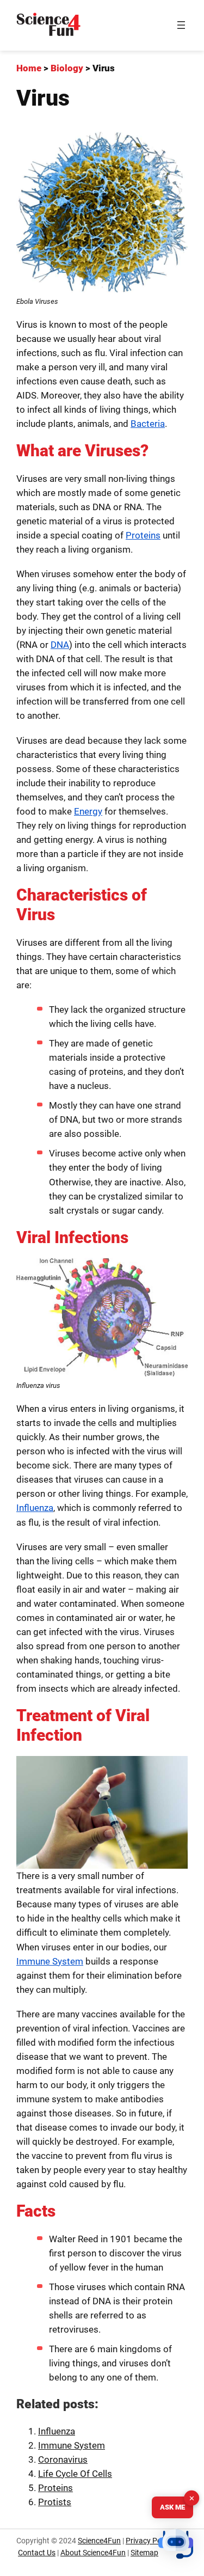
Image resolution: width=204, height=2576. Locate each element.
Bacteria (148, 424)
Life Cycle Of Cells (75, 2474)
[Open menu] (181, 25)
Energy (88, 811)
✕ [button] (192, 2498)
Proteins (143, 535)
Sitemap (144, 2553)
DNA (60, 645)
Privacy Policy (149, 2541)
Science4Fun (99, 2541)
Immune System (50, 1961)
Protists (55, 2502)
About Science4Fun (93, 2553)
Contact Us (37, 2553)
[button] (176, 2546)
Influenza (35, 1508)
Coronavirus (63, 2459)
